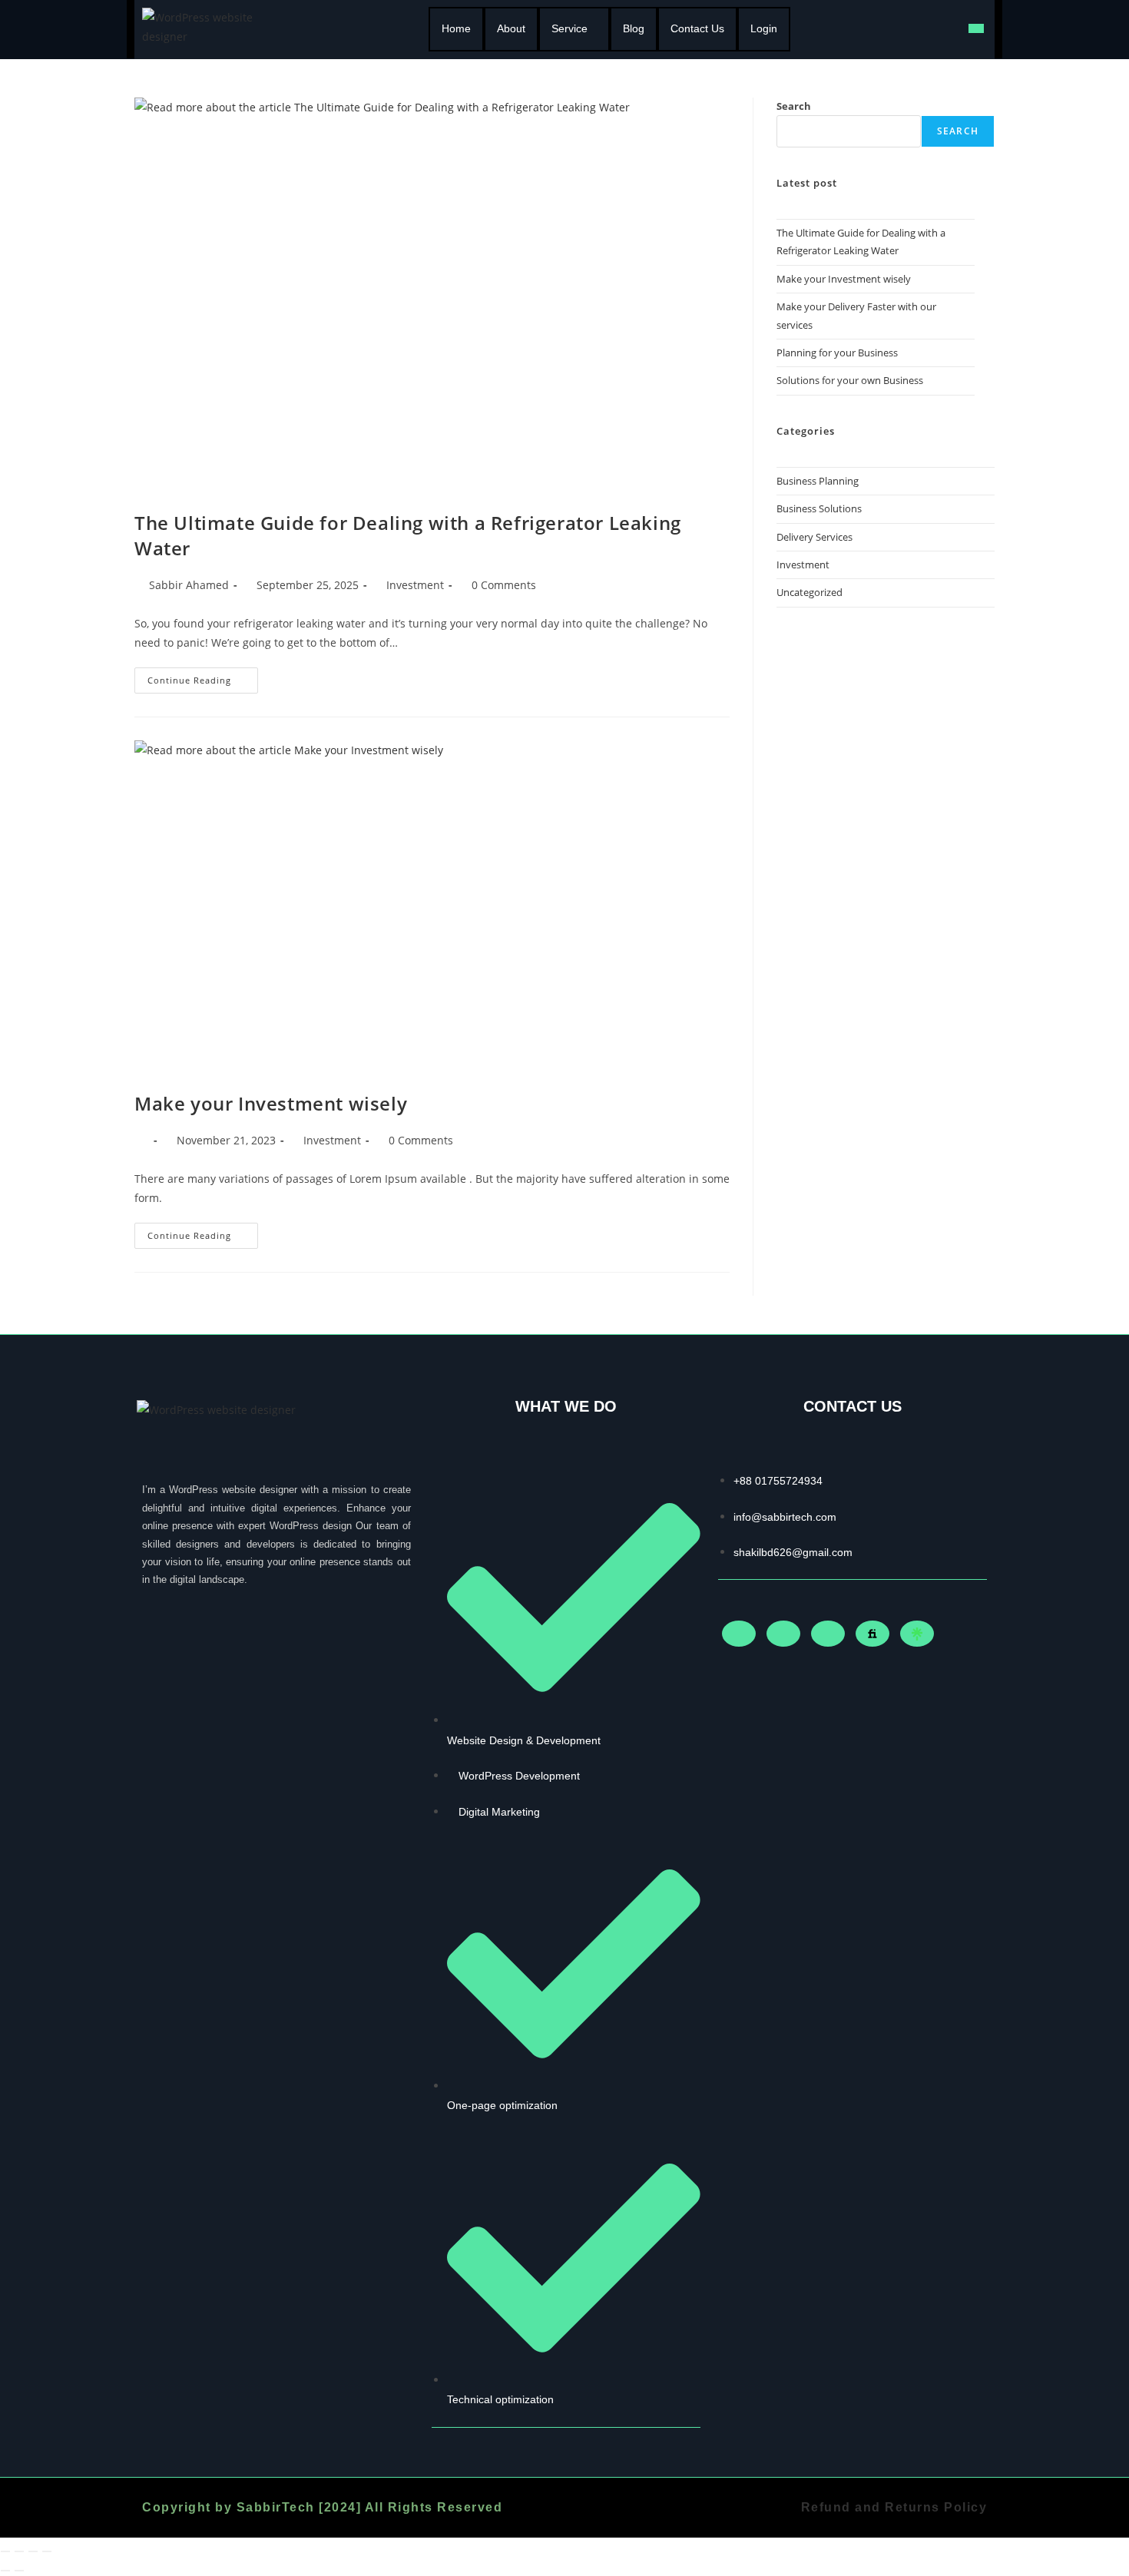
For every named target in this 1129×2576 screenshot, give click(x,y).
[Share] (33, 2551)
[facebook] (739, 1634)
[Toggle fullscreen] (19, 2551)
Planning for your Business (837, 353)
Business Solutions (819, 508)
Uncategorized (810, 592)
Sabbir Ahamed (189, 585)
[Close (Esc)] (47, 2551)
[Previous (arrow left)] (5, 2571)
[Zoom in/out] (5, 2551)
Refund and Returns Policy (894, 2507)
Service (569, 28)
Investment (415, 585)
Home (456, 28)
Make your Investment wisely (271, 1103)
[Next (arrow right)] (19, 2571)
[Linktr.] (917, 1634)
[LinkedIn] (783, 1634)
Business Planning (818, 481)
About (511, 28)
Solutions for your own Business (850, 380)
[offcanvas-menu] (976, 28)
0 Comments (504, 585)
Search (794, 106)
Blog (634, 28)
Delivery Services (814, 537)
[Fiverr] (872, 1634)
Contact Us (697, 28)
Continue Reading (203, 677)
